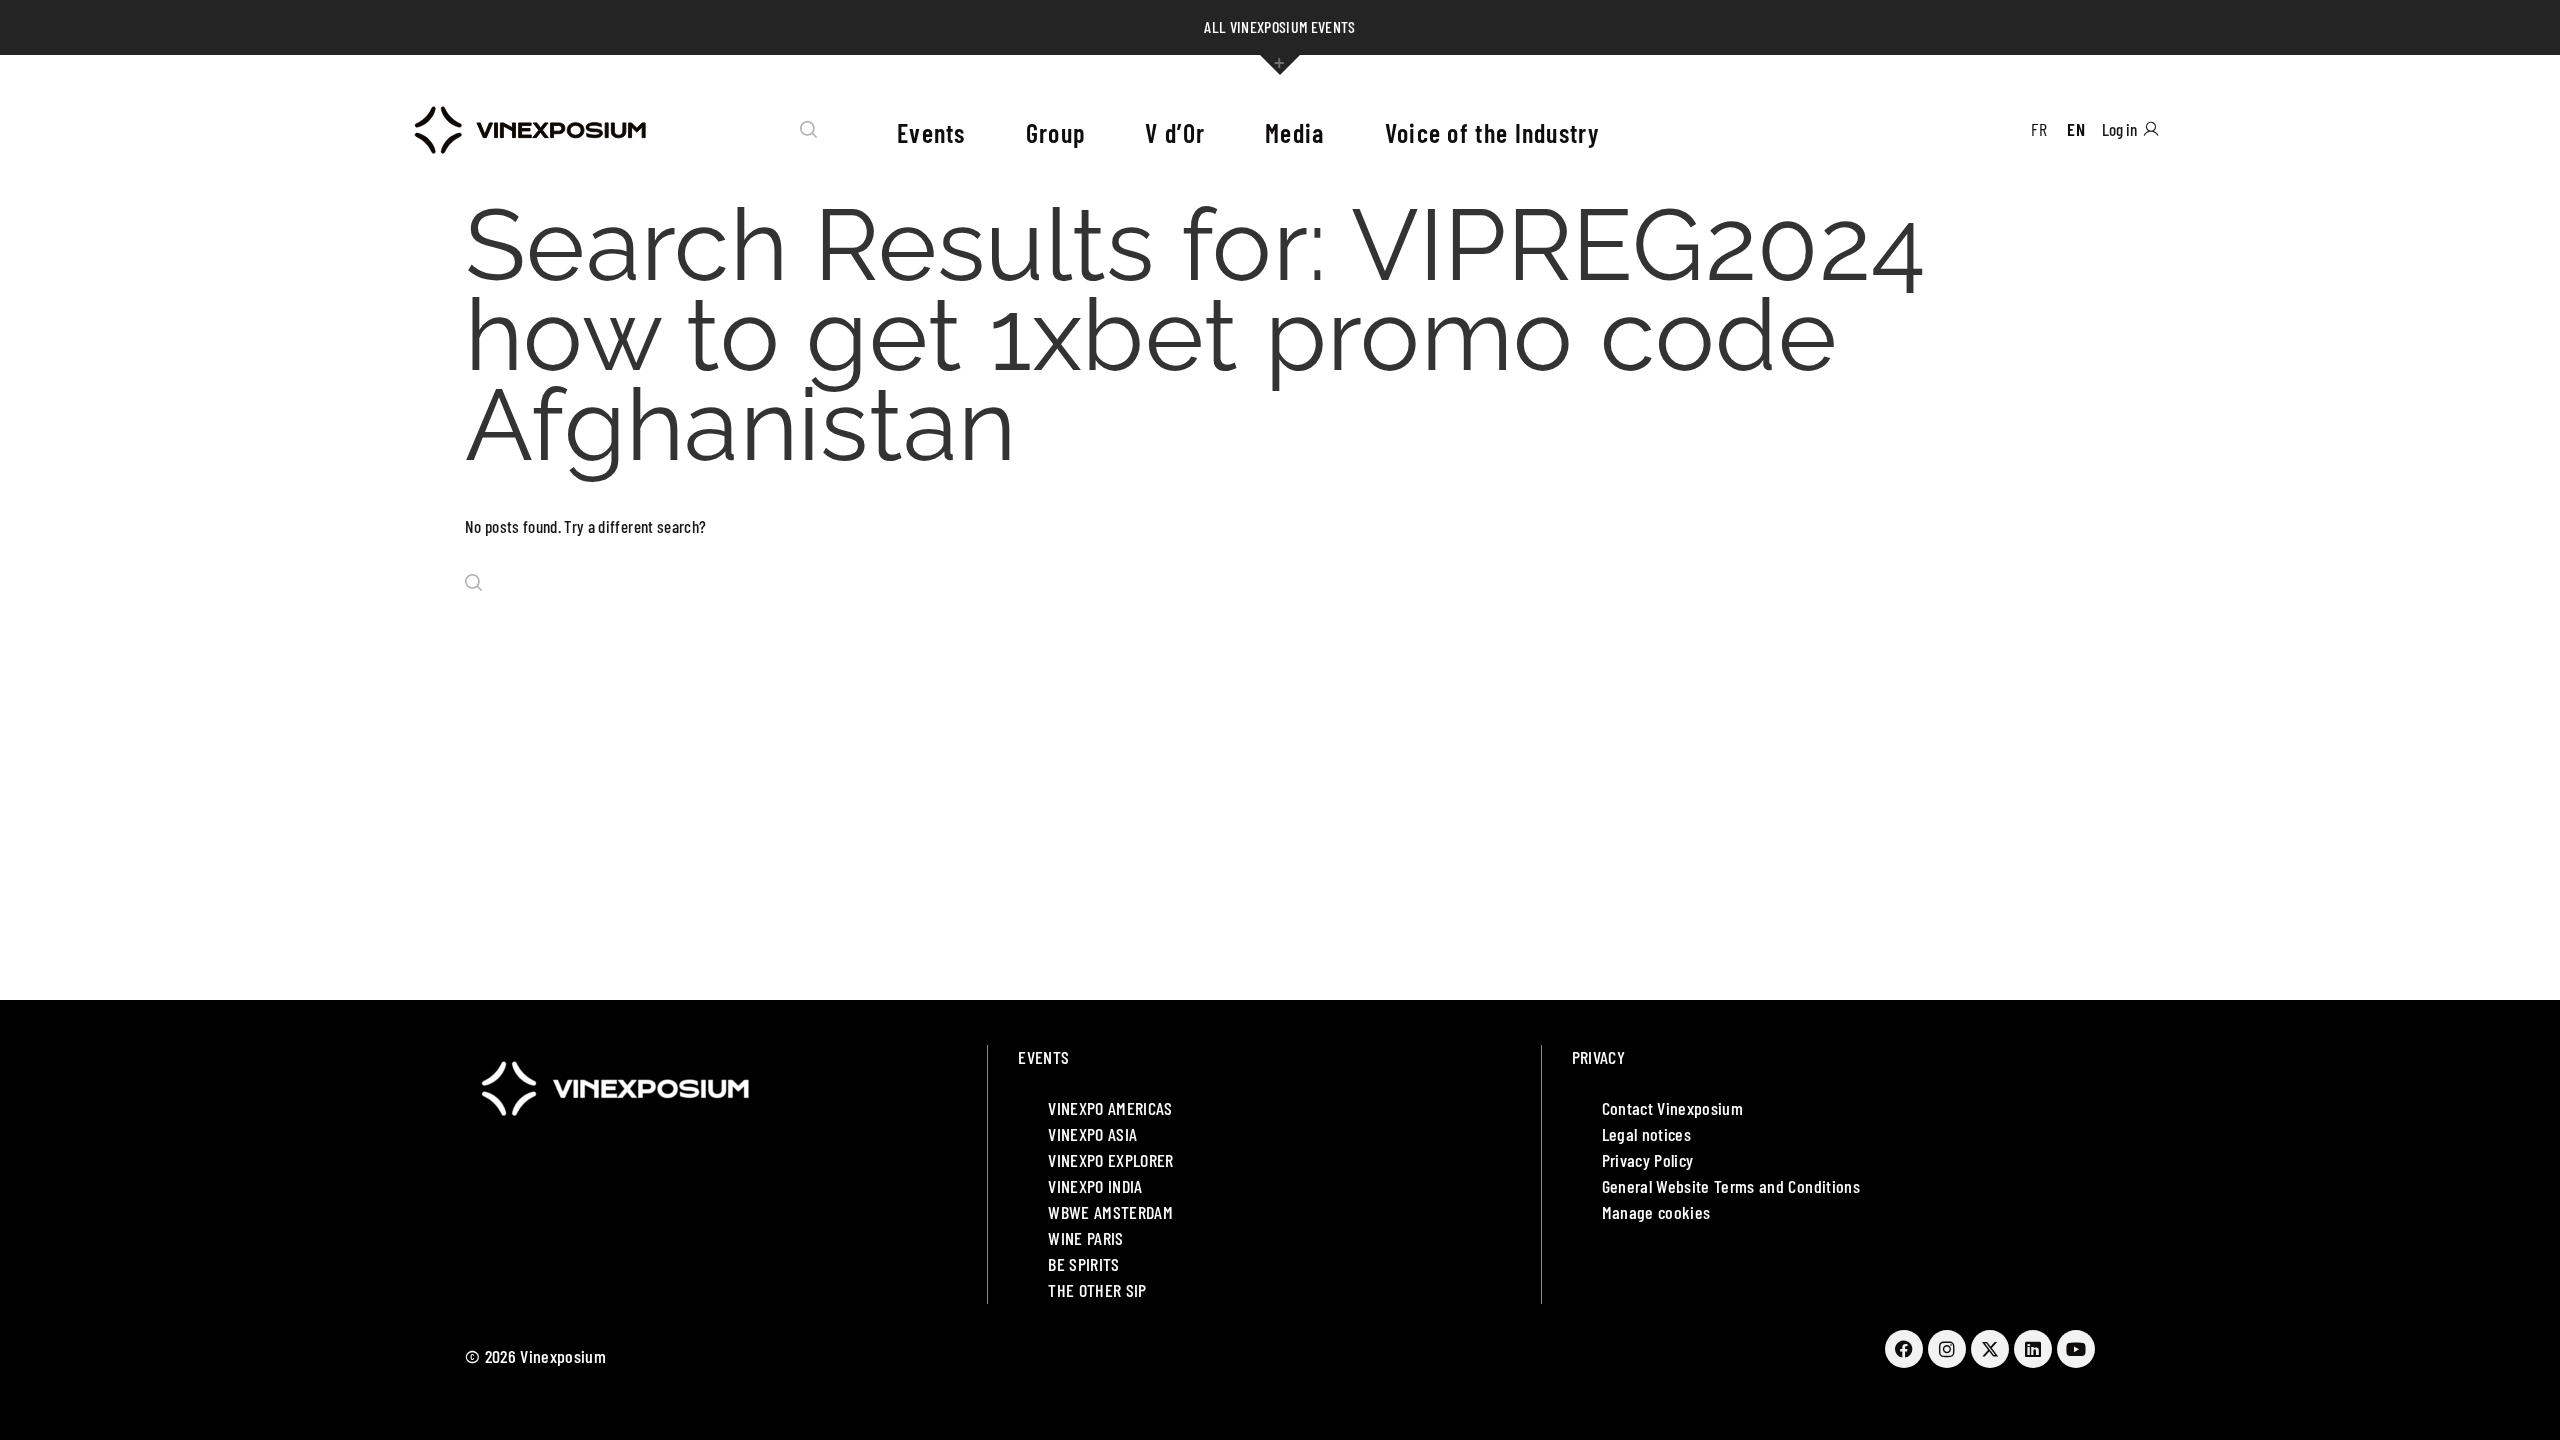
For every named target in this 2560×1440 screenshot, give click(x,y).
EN (2076, 129)
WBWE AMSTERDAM (1110, 1212)
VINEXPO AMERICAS (1110, 1108)
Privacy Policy (1648, 1160)
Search (808, 130)
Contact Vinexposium (1672, 1108)
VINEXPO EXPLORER (1110, 1160)
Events (931, 132)
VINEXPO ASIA (1092, 1134)
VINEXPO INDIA (1095, 1186)
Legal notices (1646, 1134)
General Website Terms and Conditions (1731, 1186)
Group (1056, 132)
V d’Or (1175, 132)
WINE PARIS (1085, 1238)
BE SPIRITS (1083, 1264)
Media (1295, 132)
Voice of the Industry (1492, 132)
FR (2039, 129)
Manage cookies (1656, 1212)
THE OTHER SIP (1097, 1290)
